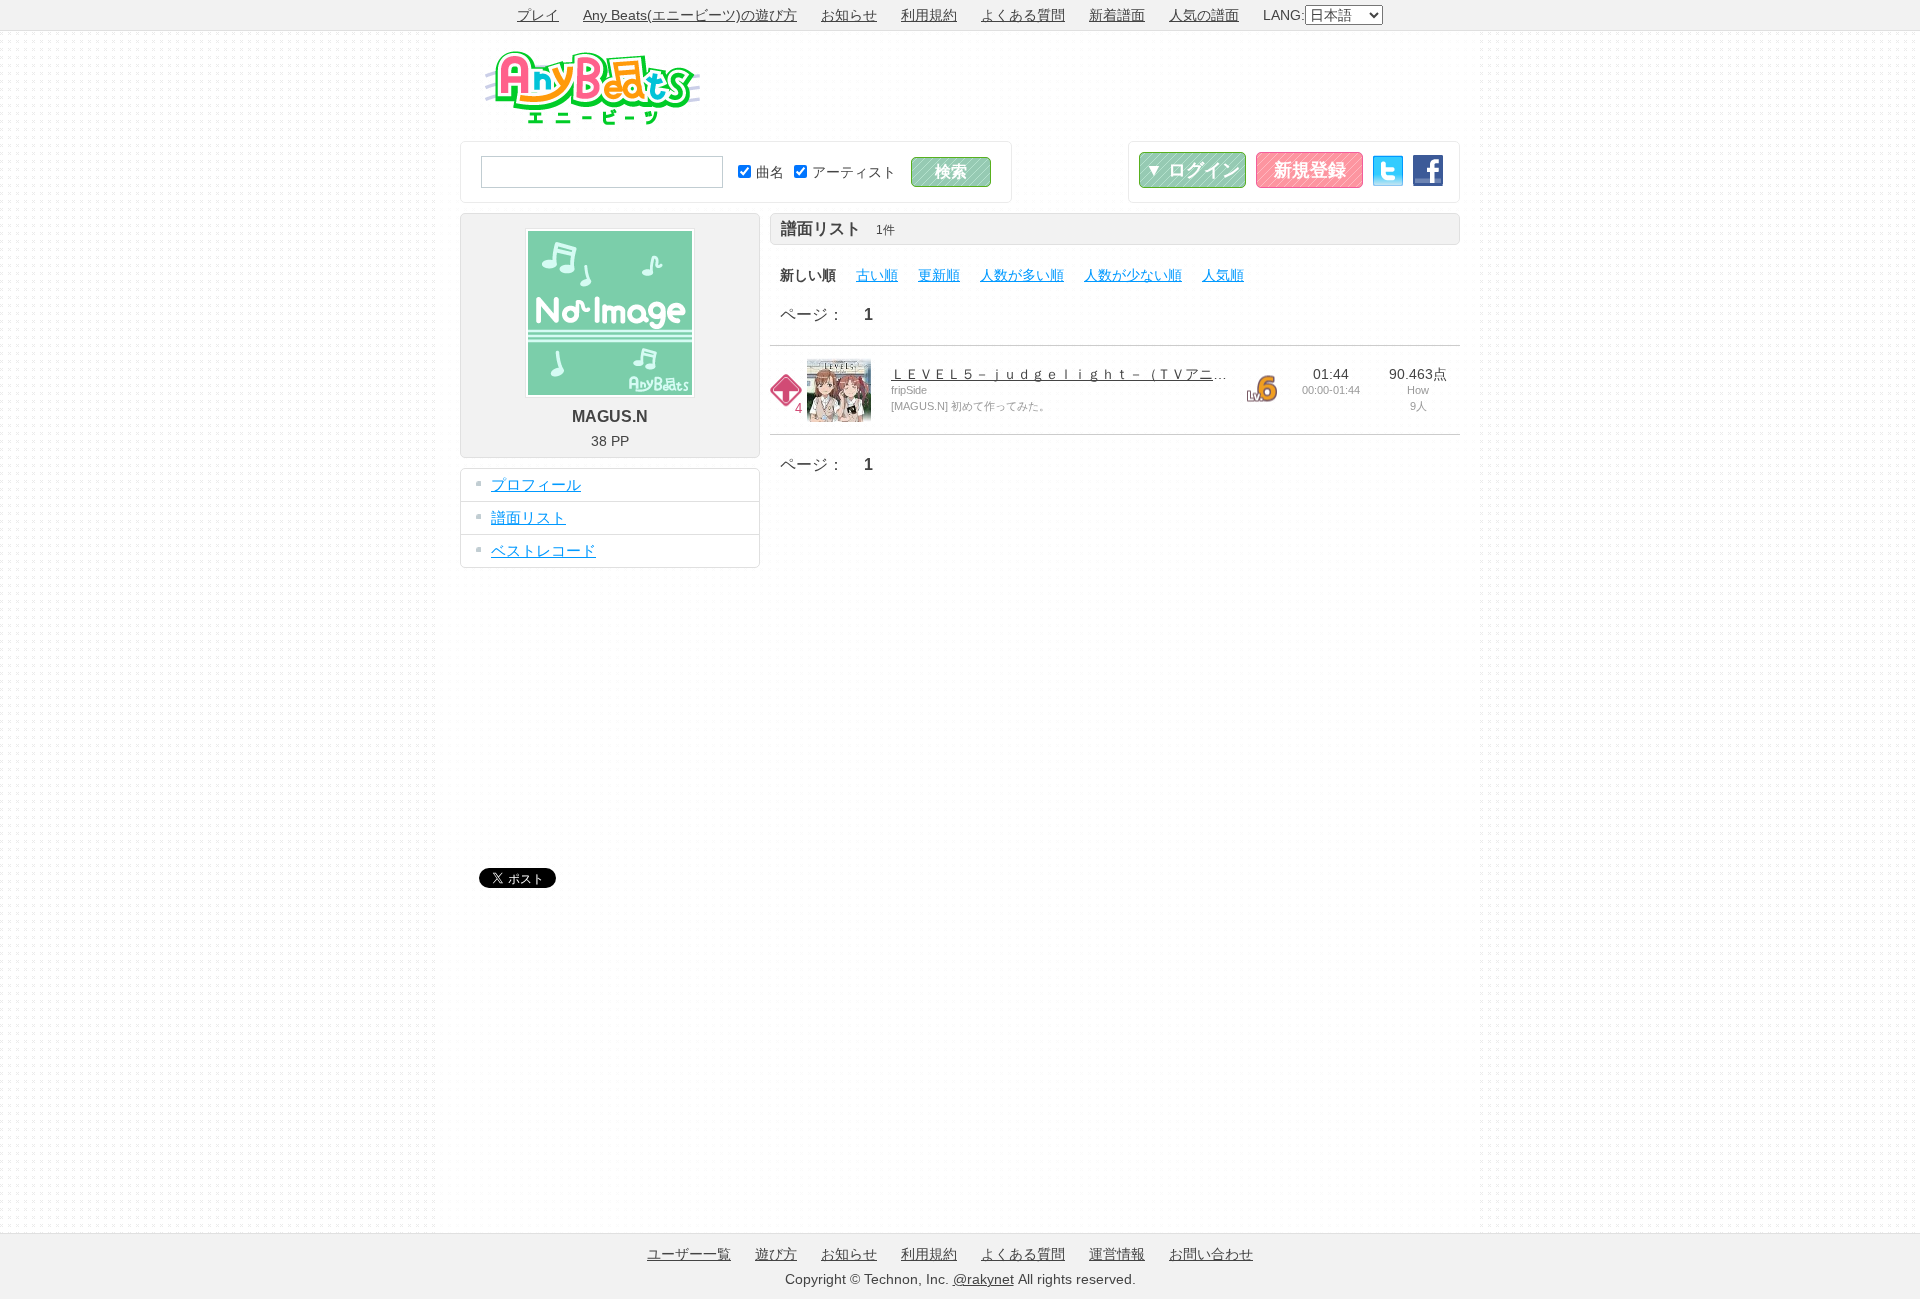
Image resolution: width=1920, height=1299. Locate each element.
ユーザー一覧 (689, 1254)
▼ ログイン (1192, 170)
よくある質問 (1023, 15)
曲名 (770, 172)
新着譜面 (1117, 15)
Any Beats (592, 88)
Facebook (1428, 170)
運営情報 (1117, 1254)
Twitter (1388, 170)
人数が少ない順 (1133, 275)
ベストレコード (543, 550)
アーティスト (854, 172)
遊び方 (776, 1254)
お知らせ (849, 15)
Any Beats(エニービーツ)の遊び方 (690, 15)
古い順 (877, 275)
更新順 (939, 275)
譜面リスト (528, 517)
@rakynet (983, 1279)
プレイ (538, 15)
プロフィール (536, 484)
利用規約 (929, 15)
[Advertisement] (1096, 86)
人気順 (1223, 275)
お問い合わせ (1211, 1254)
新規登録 (1310, 170)
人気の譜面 (1204, 15)
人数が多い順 (1022, 275)
